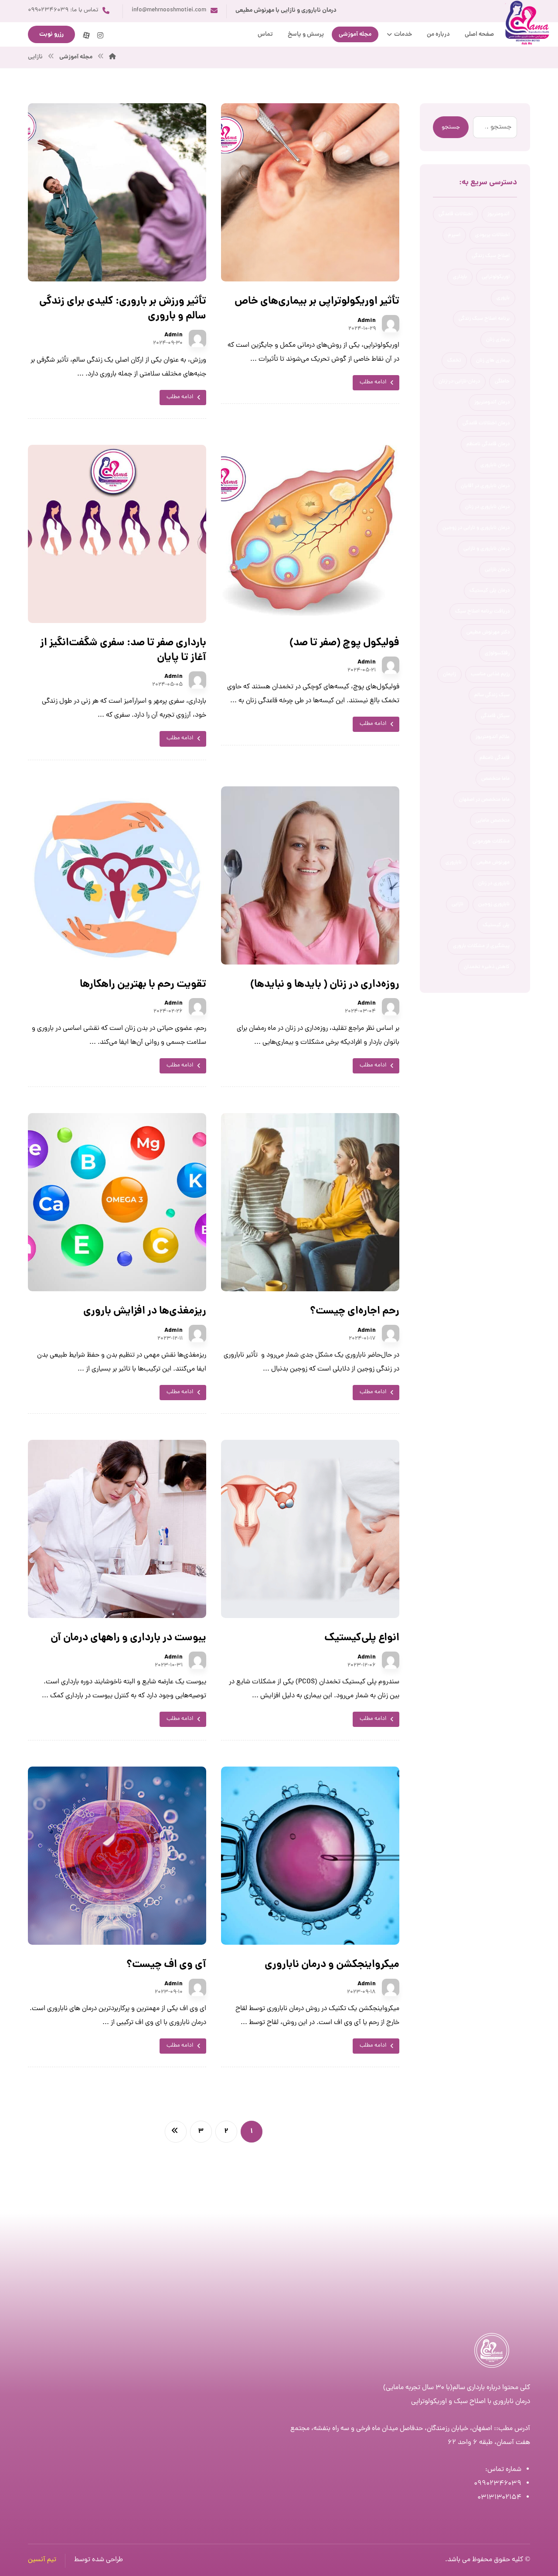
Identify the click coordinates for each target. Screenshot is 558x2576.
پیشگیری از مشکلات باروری (481, 946)
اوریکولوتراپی (496, 277)
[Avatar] (391, 324)
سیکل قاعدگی (495, 716)
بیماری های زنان (493, 361)
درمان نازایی (497, 570)
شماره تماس (504, 2470)
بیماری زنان (498, 340)
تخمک (454, 361)
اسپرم (454, 235)
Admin (367, 321)
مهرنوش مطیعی (493, 863)
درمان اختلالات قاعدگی (486, 423)
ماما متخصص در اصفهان (484, 800)
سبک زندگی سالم (492, 695)
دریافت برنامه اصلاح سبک (482, 612)
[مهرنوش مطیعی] (112, 57)
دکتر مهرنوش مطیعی (488, 633)
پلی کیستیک (496, 925)
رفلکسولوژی (497, 653)
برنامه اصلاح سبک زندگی (484, 319)
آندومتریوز (498, 214)
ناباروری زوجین (494, 904)
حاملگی (502, 382)
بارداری (460, 277)
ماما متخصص (495, 779)
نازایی (458, 904)
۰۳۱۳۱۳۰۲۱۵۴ (499, 2498)
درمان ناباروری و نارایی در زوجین (476, 528)
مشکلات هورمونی (491, 842)
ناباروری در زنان (494, 883)
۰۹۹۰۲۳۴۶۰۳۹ (498, 2484)
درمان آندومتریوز (492, 403)
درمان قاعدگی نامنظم (488, 444)
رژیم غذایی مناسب (490, 674)
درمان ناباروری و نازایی (487, 549)
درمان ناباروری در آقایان (485, 486)
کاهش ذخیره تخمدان (487, 967)
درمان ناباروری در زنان (487, 507)
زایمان (449, 674)
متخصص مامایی (493, 821)
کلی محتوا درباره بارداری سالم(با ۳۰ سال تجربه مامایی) (457, 2388)
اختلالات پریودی (492, 235)
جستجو (451, 127)
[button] (100, 35)
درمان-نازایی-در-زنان (459, 382)
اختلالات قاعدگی (456, 214)
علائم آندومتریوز (493, 737)
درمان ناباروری (495, 465)
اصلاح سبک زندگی (491, 256)
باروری (503, 298)
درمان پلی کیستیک (490, 591)
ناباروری (454, 863)
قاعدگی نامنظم (495, 758)
